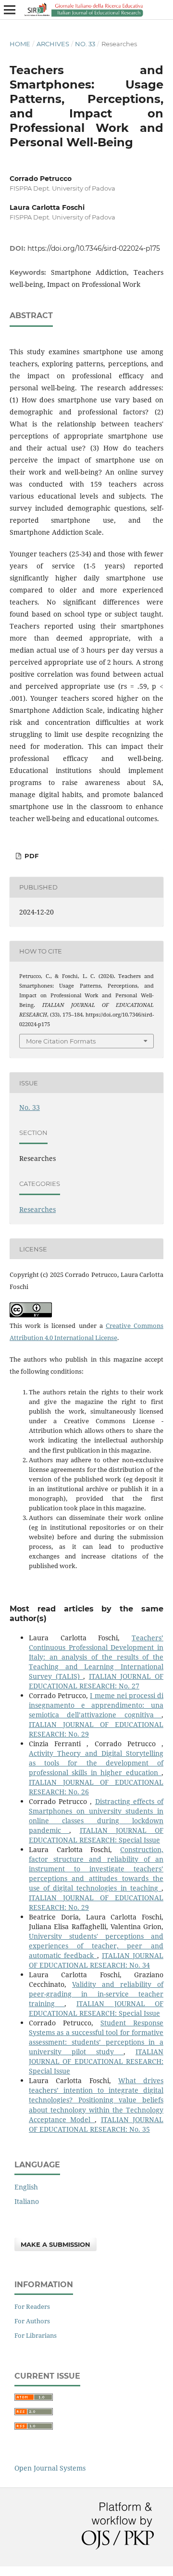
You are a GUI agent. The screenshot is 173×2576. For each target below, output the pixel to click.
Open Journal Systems (50, 2468)
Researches (37, 1209)
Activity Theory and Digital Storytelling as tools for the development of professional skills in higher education (96, 1763)
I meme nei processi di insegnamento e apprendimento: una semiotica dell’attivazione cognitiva (96, 1705)
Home (20, 44)
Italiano (27, 2201)
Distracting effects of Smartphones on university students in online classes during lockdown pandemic (96, 1816)
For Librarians (36, 2335)
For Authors (32, 2321)
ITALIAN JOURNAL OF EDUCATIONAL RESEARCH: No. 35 (96, 2124)
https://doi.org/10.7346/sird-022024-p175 (94, 248)
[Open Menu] (10, 10)
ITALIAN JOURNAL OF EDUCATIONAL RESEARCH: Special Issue (96, 1835)
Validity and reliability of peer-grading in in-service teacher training (96, 1994)
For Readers (32, 2306)
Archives (53, 44)
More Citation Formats (61, 1041)
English (26, 2187)
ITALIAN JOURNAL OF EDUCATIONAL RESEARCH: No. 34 (96, 1960)
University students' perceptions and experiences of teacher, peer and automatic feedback (96, 1946)
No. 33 (85, 44)
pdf (31, 856)
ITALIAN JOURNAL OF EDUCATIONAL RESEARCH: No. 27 (96, 1681)
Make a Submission (56, 2244)
